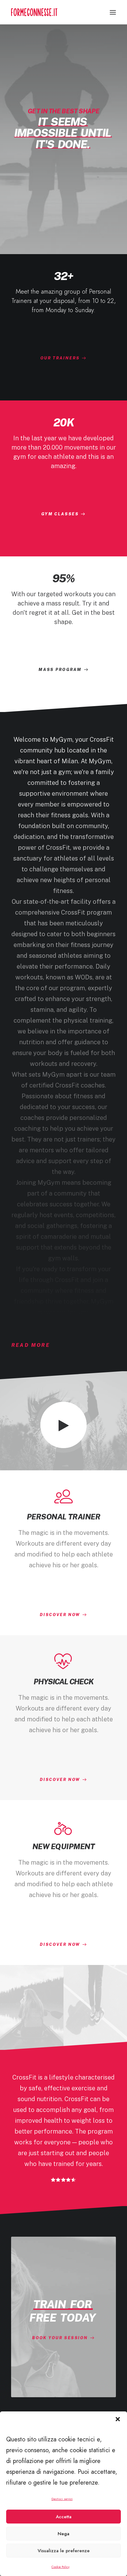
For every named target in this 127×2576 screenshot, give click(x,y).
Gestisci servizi (62, 2499)
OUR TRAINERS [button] (60, 358)
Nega (63, 2534)
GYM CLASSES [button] (60, 514)
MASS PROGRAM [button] (60, 670)
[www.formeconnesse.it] (34, 12)
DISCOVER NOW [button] (60, 1615)
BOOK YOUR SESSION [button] (60, 2338)
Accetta (64, 2517)
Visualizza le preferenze (64, 2551)
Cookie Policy (60, 2567)
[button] (118, 2419)
